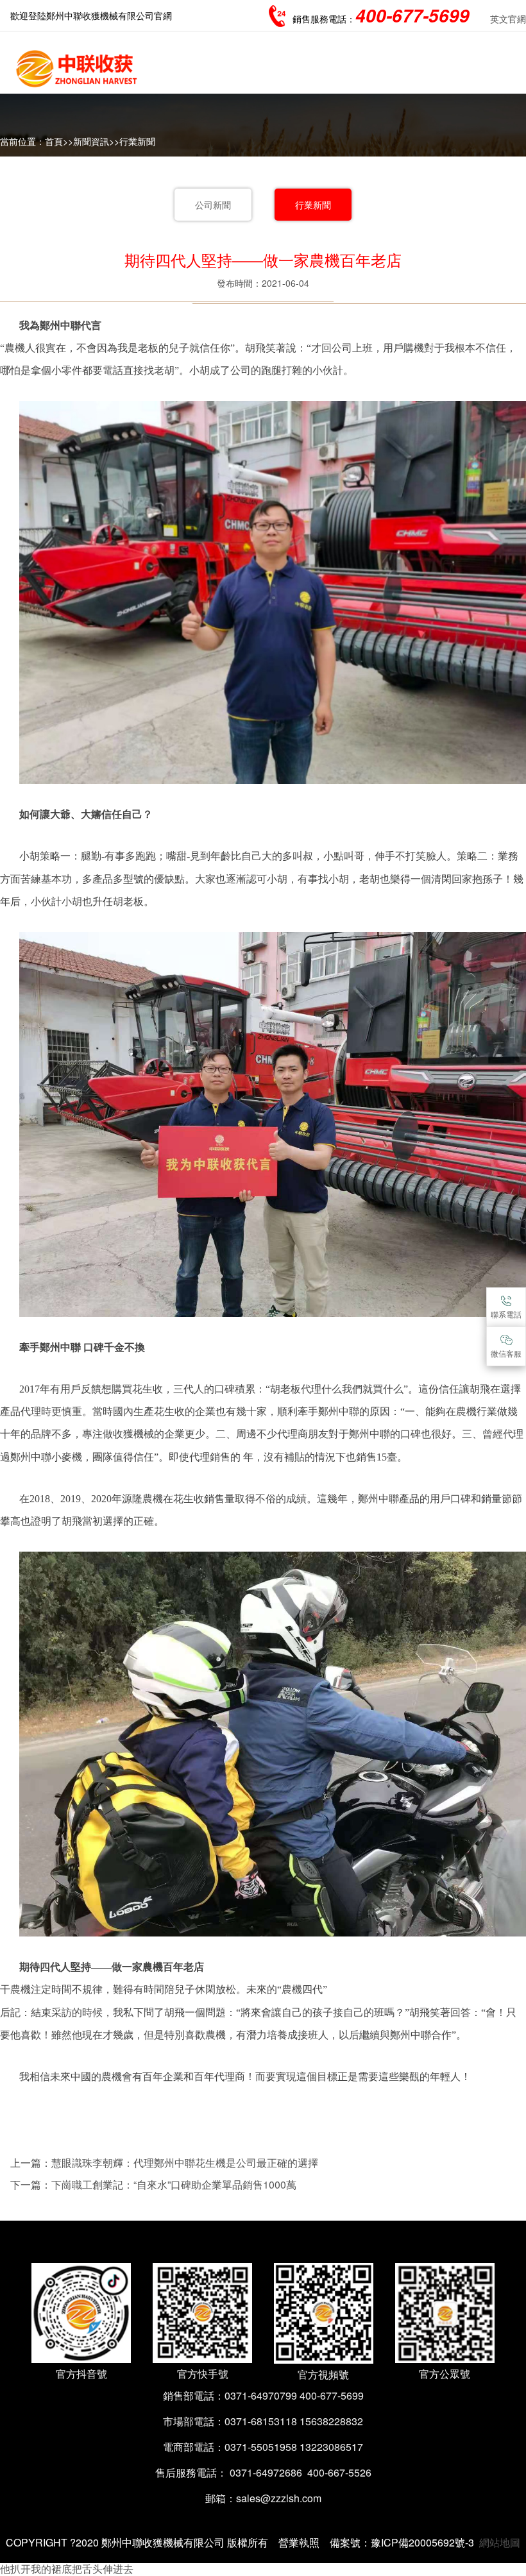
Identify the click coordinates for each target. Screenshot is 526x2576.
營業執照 (299, 2542)
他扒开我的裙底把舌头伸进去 (67, 2569)
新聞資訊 (91, 141)
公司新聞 (213, 205)
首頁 (54, 141)
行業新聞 (137, 141)
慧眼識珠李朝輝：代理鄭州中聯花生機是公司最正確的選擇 (185, 2163)
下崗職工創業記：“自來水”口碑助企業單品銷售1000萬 (174, 2184)
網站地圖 (500, 2542)
